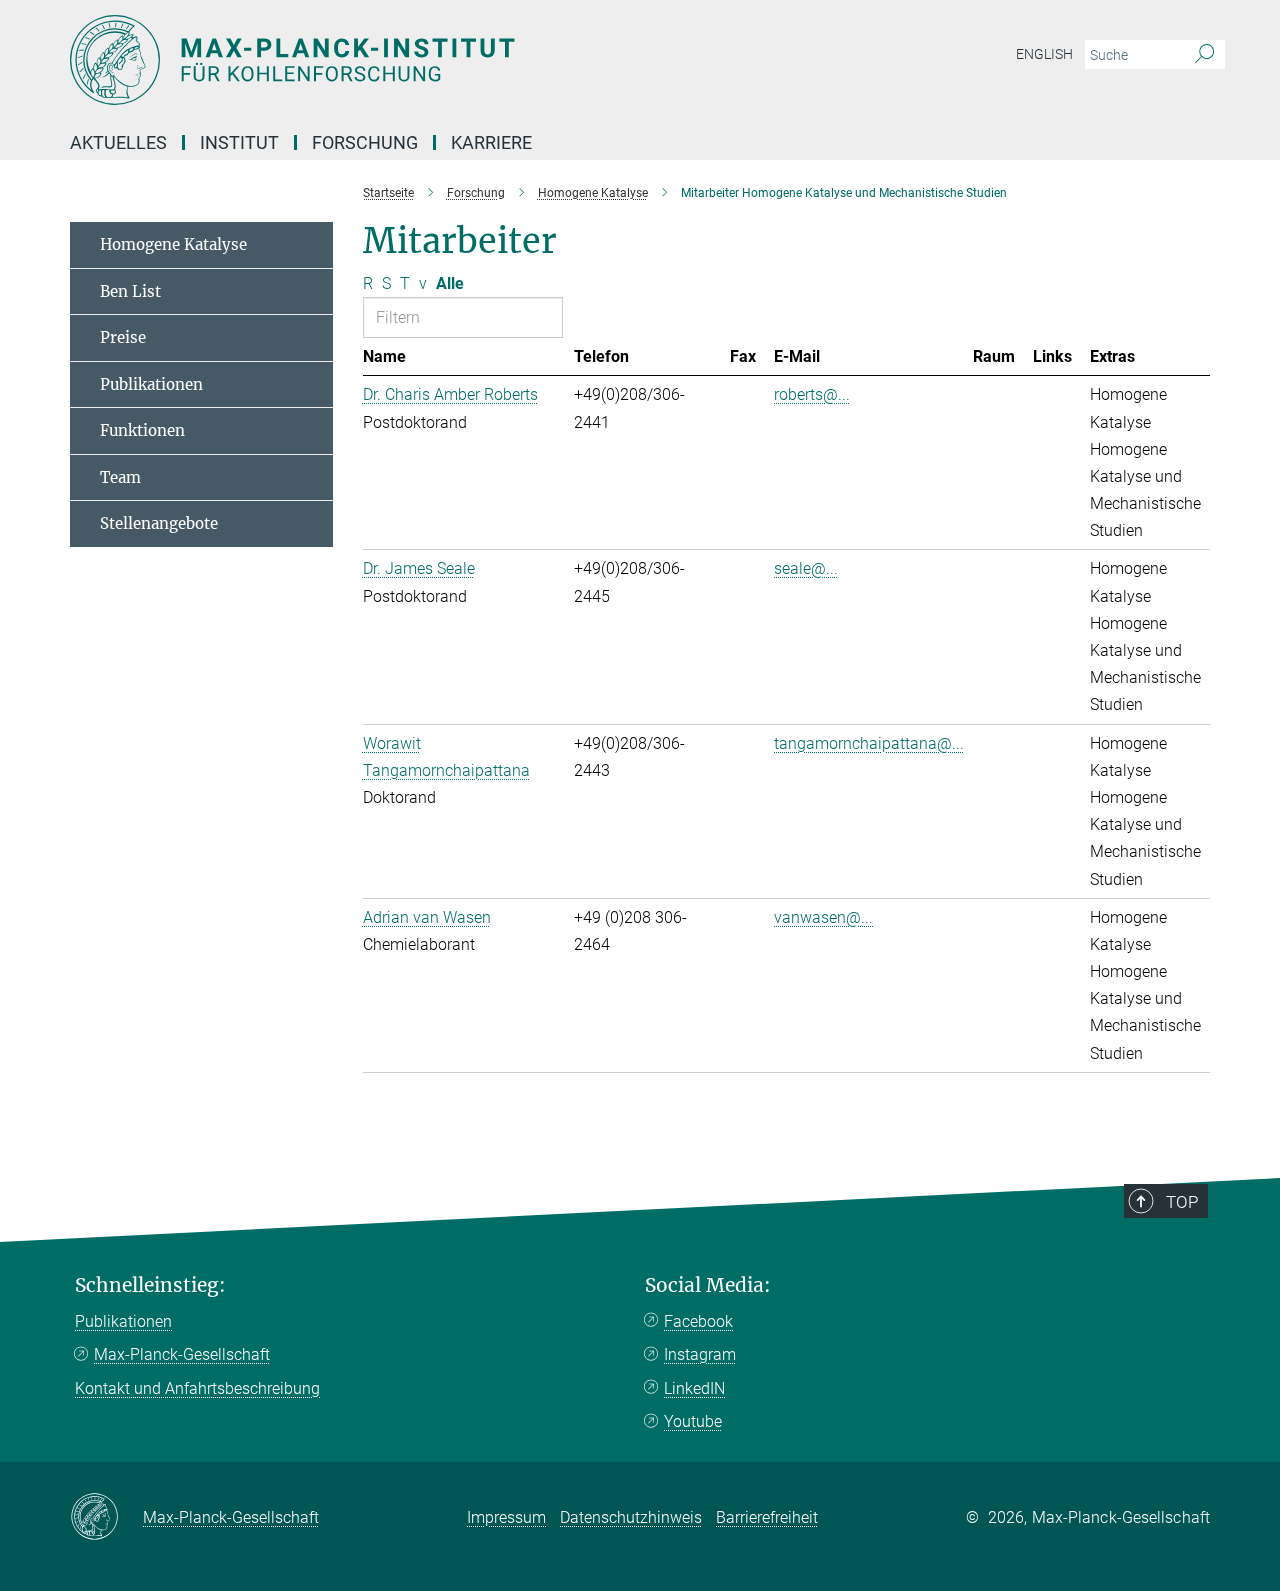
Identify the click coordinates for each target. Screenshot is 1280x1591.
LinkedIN (694, 1388)
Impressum (506, 1517)
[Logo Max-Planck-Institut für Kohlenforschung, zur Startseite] (445, 60)
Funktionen (142, 430)
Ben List (130, 291)
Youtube (693, 1421)
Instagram (700, 1354)
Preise (123, 337)
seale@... (806, 568)
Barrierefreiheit (767, 1517)
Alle (450, 283)
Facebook (698, 1321)
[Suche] (1204, 55)
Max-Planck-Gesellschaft (182, 1354)
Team (120, 477)
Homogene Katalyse (173, 244)
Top (1182, 1202)
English (1044, 54)
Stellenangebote (159, 523)
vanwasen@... (823, 917)
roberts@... (812, 394)
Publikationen (151, 384)
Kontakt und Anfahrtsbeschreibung (197, 1388)
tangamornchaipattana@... (869, 743)
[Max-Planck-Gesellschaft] (106, 1518)
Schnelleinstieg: (150, 1285)
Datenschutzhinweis (631, 1517)
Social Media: (708, 1285)
